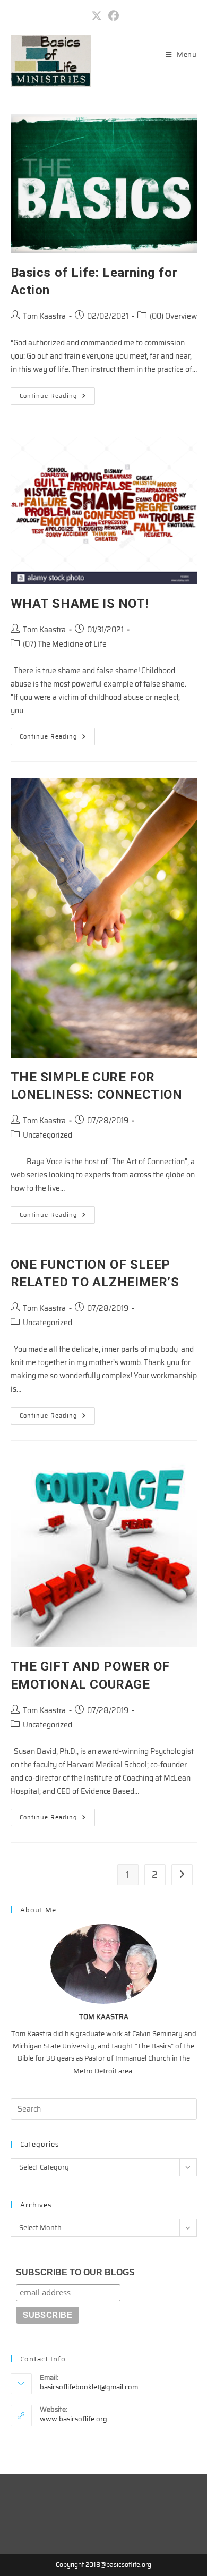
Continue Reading (57, 398)
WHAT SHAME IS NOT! (80, 604)
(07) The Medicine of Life (65, 644)
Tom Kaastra (44, 316)
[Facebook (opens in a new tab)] (112, 16)
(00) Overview (173, 316)
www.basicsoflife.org (74, 2419)
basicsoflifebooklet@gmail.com (89, 2387)
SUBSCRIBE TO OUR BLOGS (75, 2272)
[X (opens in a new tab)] (97, 16)
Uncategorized (48, 1135)
